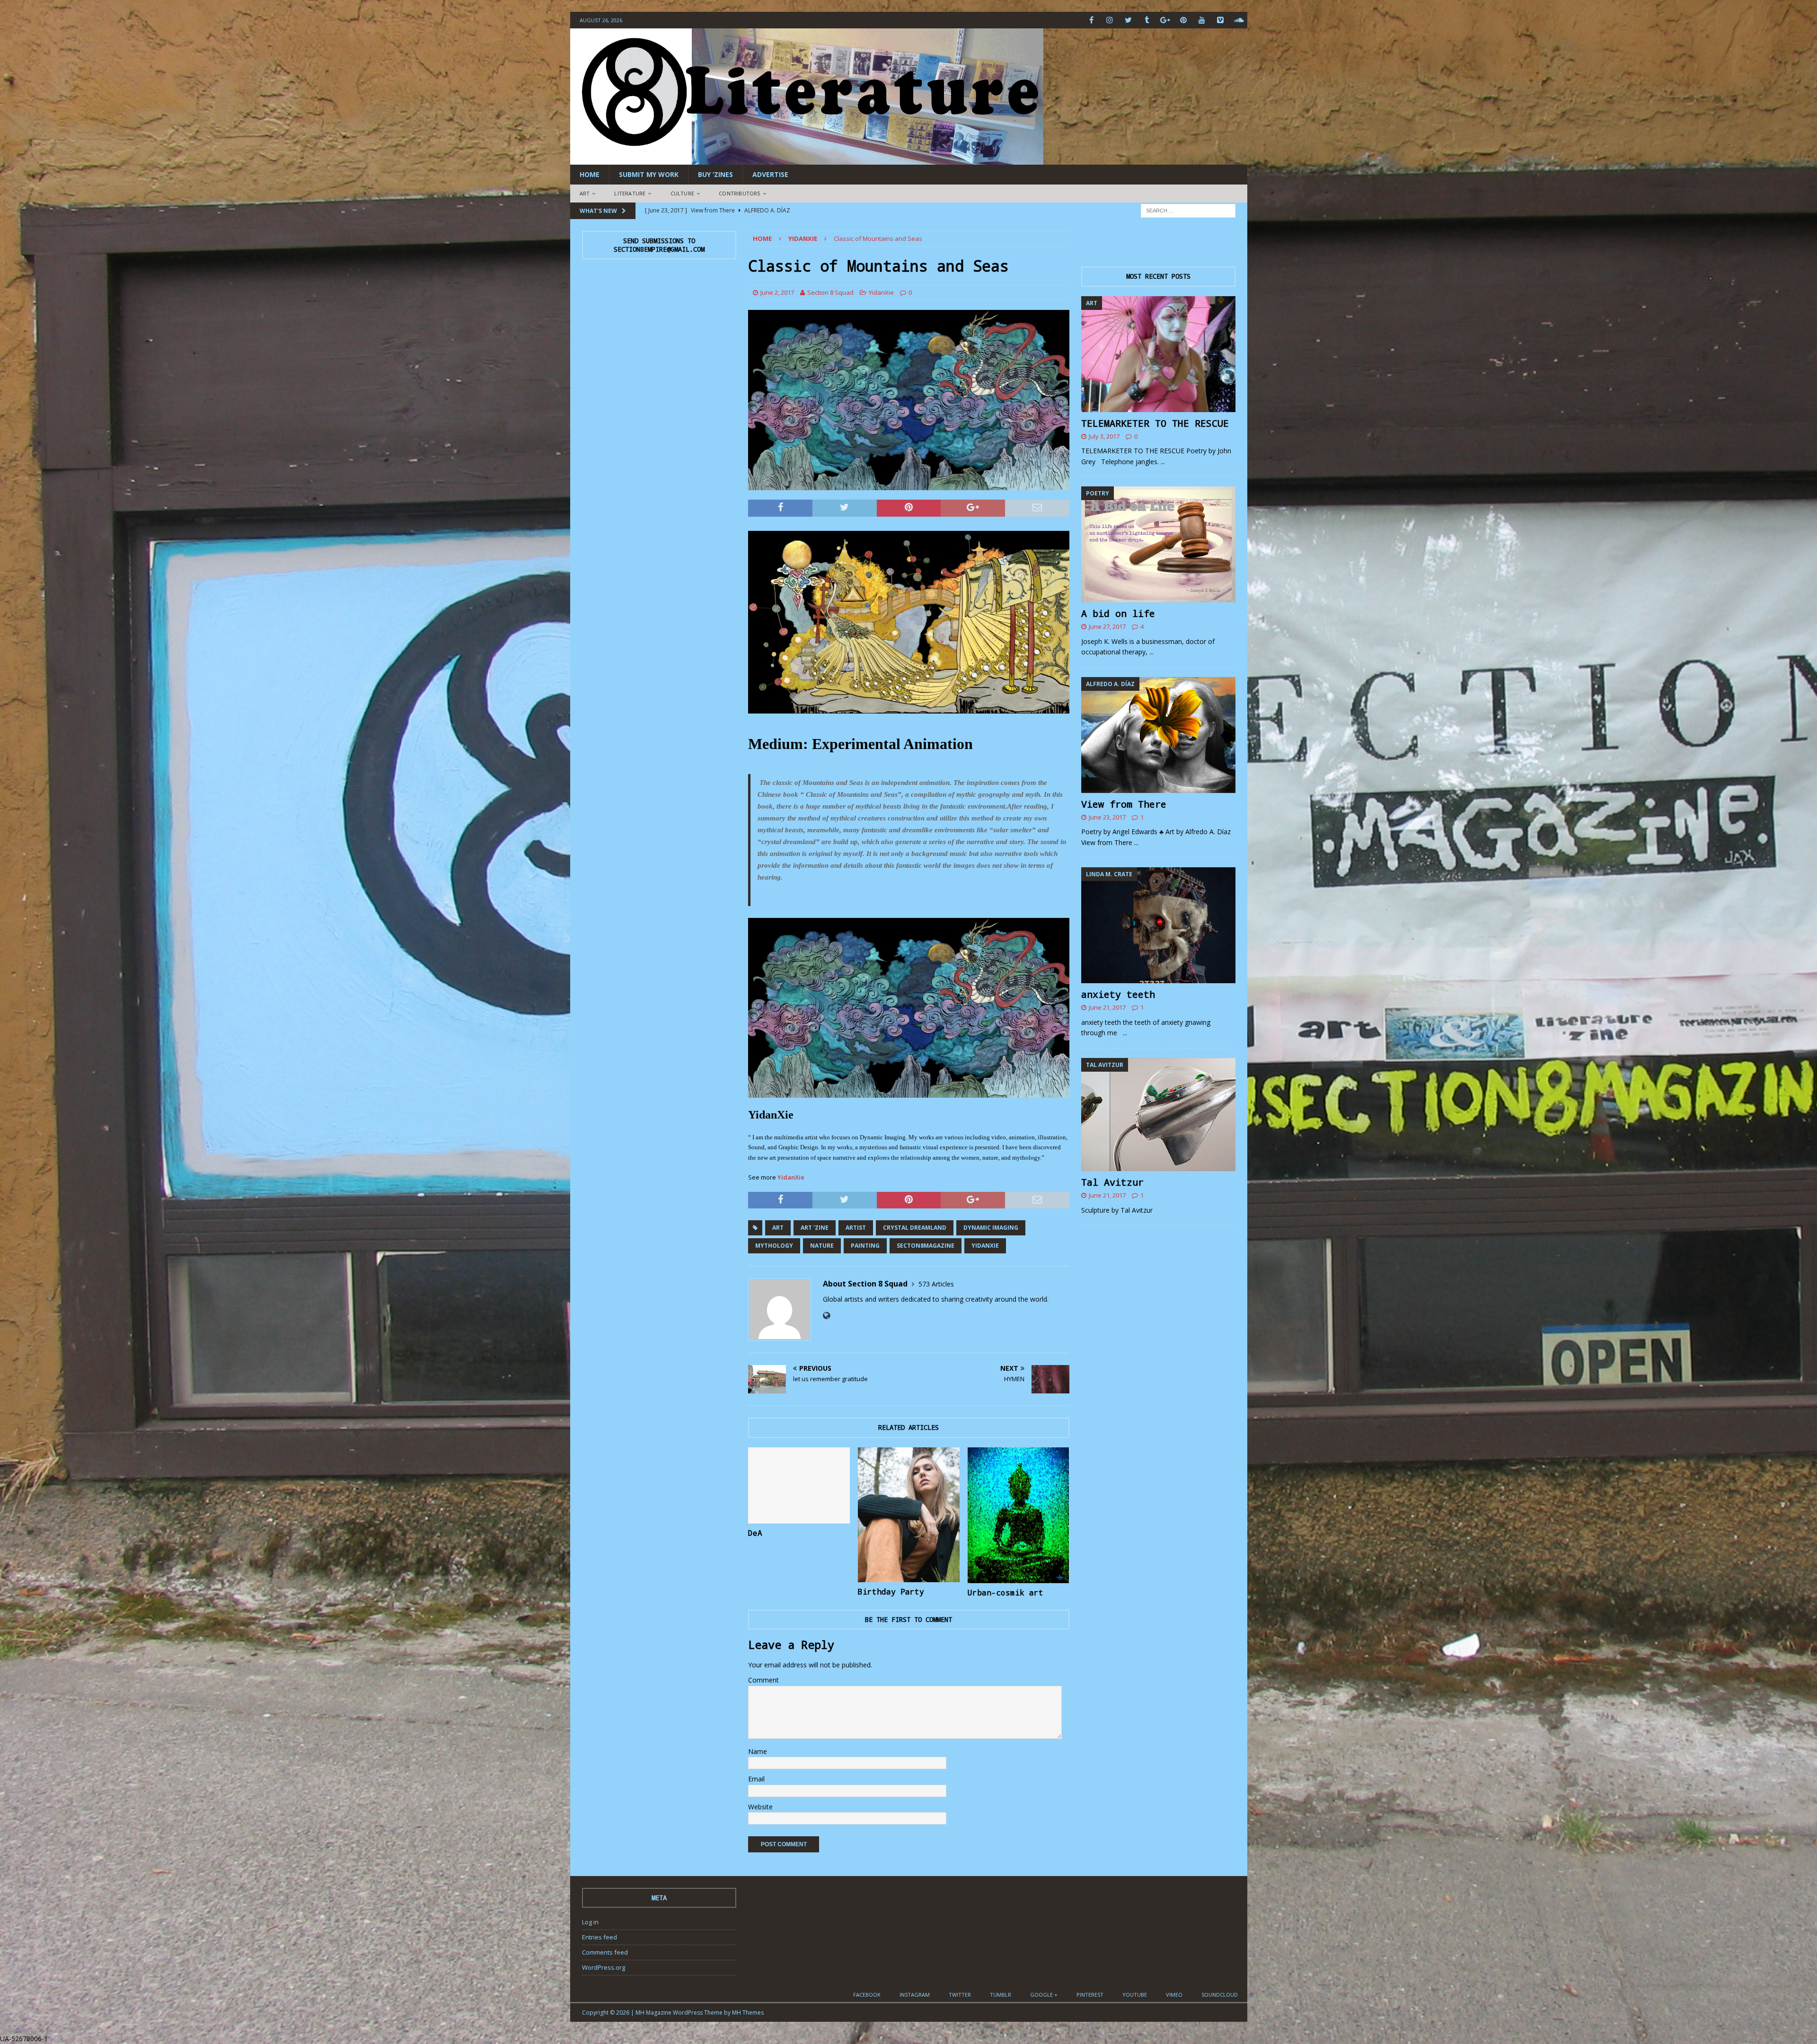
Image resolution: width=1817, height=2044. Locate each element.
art (778, 1228)
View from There (1124, 804)
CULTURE (682, 193)
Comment (763, 1680)
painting (865, 1246)
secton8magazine (926, 1246)
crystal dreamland (915, 1228)
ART (585, 193)
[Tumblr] (1147, 20)
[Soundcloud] (1239, 20)
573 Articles (936, 1284)
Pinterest (1090, 1995)
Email (756, 1779)
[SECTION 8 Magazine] (807, 159)
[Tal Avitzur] (1158, 1115)
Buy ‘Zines (715, 174)
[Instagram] (1110, 20)
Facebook (867, 1995)
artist (856, 1228)
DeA (755, 1533)
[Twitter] (1128, 20)
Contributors (739, 193)
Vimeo (1174, 1995)
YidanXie (881, 292)
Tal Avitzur (1112, 1182)
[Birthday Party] (909, 1515)
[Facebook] (1091, 20)
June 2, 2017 (777, 292)
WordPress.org (604, 1967)
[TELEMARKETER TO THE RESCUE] (1158, 354)
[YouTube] (1202, 20)
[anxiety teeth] (1158, 925)
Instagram (915, 1995)
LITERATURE (630, 193)
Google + (1044, 1995)
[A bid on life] (1158, 544)
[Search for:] (1188, 210)
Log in (590, 1922)
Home (590, 174)
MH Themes (748, 2013)
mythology (774, 1246)
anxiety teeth (1118, 994)
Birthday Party (891, 1591)
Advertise (770, 174)
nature (822, 1246)
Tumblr (1001, 1995)
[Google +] (1165, 20)
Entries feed (600, 1937)
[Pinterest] (1184, 20)
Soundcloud (1220, 1995)
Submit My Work (649, 174)
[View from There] (1158, 735)
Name (758, 1751)
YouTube (1135, 1995)
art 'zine (815, 1228)
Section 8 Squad (830, 292)
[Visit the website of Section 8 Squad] (826, 1316)
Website (760, 1807)
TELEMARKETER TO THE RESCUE (1155, 423)
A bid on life (1118, 613)
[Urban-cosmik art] (1019, 1515)
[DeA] (799, 1485)
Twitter (960, 1995)
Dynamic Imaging (991, 1228)
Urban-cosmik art (1006, 1592)
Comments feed (605, 1952)
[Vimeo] (1221, 20)
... (1163, 462)
